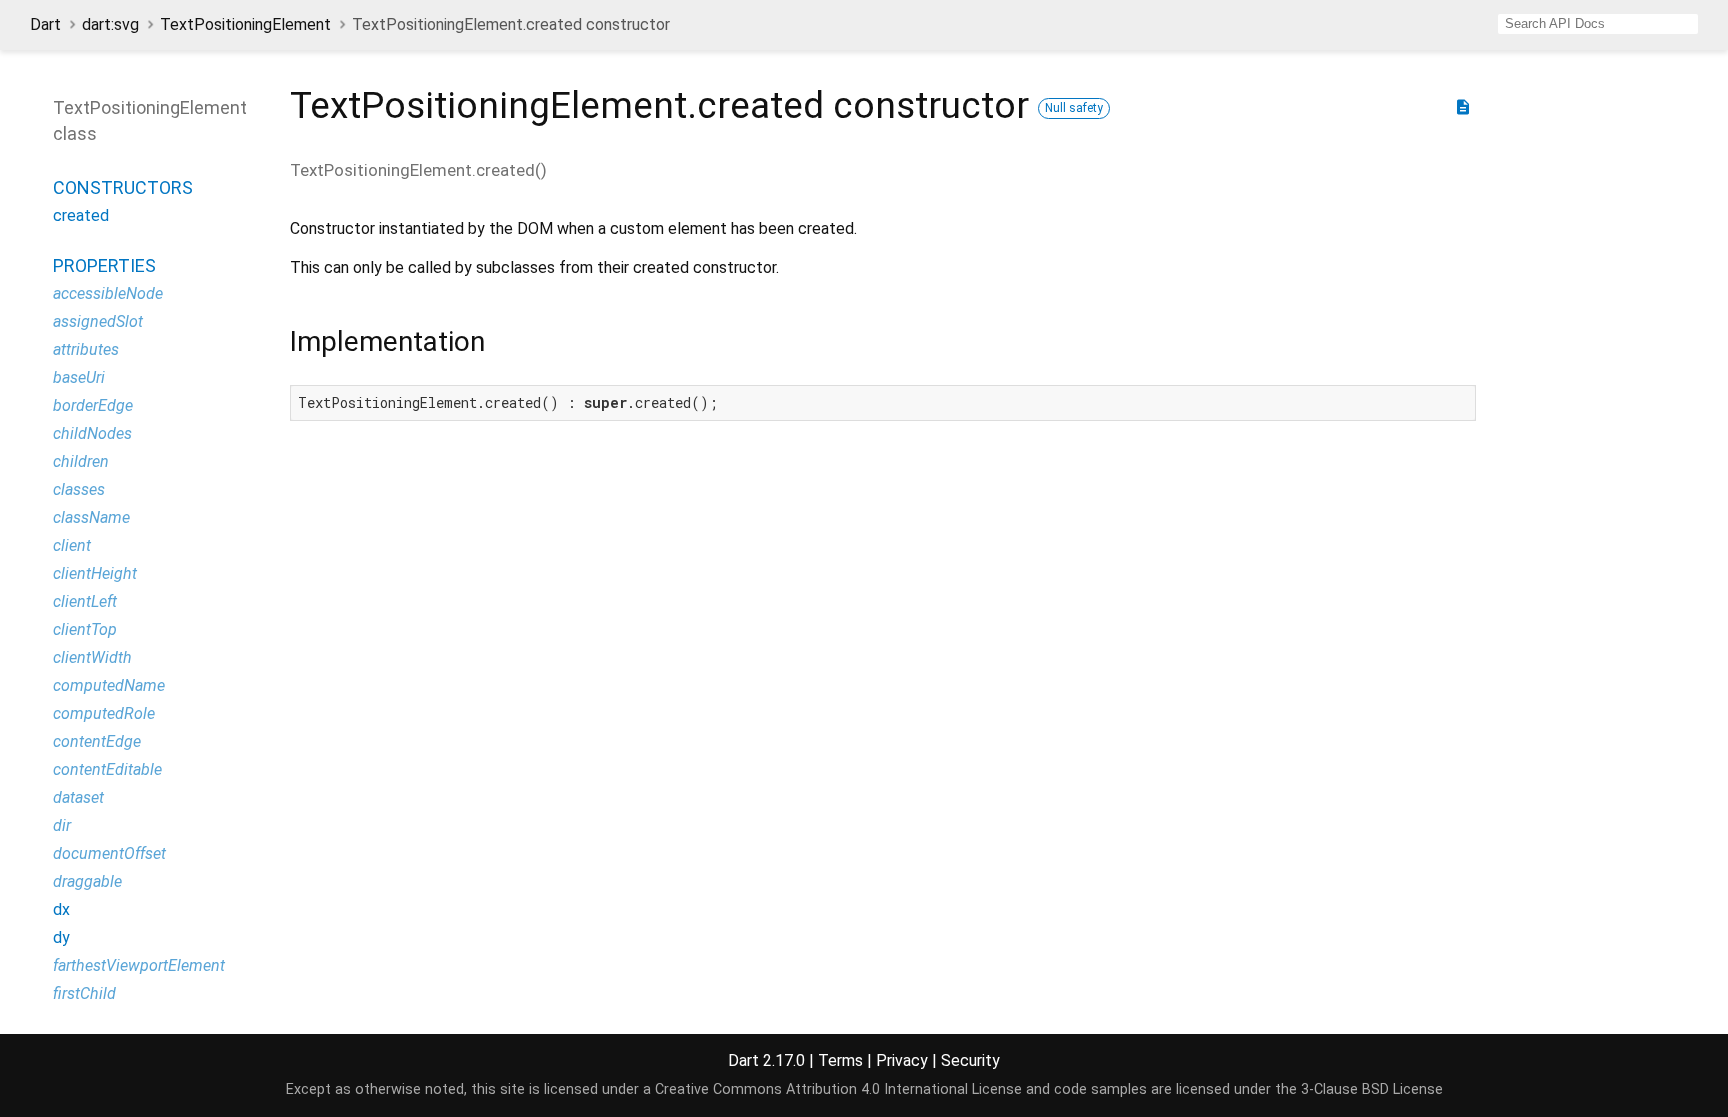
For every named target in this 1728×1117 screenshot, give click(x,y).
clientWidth (92, 657)
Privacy (902, 1060)
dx (61, 909)
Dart (45, 24)
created (81, 215)
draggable (87, 881)
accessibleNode (108, 293)
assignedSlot (98, 321)
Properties (104, 265)
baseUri (79, 377)
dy (61, 937)
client (72, 545)
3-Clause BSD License (1372, 1089)
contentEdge (97, 741)
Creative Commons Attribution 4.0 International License (838, 1089)
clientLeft (85, 601)
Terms (840, 1060)
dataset (78, 797)
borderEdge (93, 405)
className (91, 517)
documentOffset (109, 853)
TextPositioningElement (245, 24)
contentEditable (107, 769)
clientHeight (95, 573)
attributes (86, 349)
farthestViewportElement (139, 965)
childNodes (92, 433)
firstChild (84, 993)
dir (62, 825)
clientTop (85, 629)
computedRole (104, 713)
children (81, 461)
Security (970, 1060)
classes (79, 489)
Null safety (1074, 108)
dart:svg (110, 24)
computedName (109, 685)
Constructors (123, 187)
